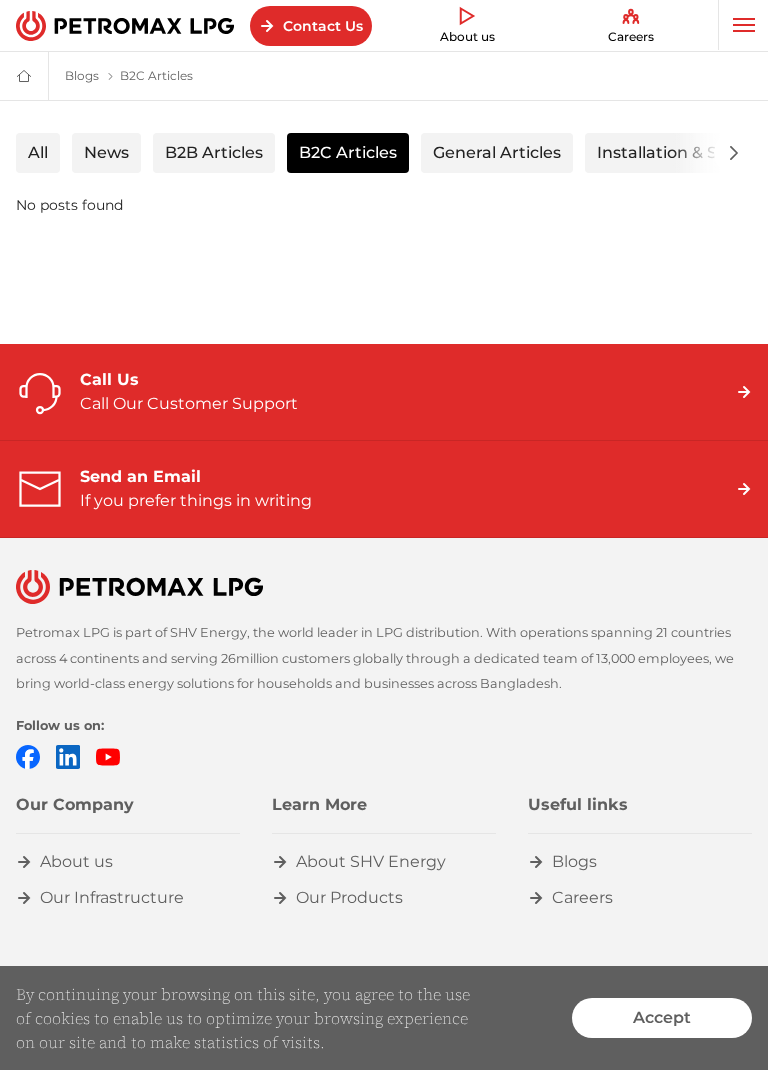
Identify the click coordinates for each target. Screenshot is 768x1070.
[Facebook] (28, 757)
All (38, 152)
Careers (631, 36)
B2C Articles (348, 152)
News (106, 152)
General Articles (497, 152)
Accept (662, 1017)
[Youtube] (108, 757)
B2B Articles (214, 152)
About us (467, 36)
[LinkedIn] (68, 757)
